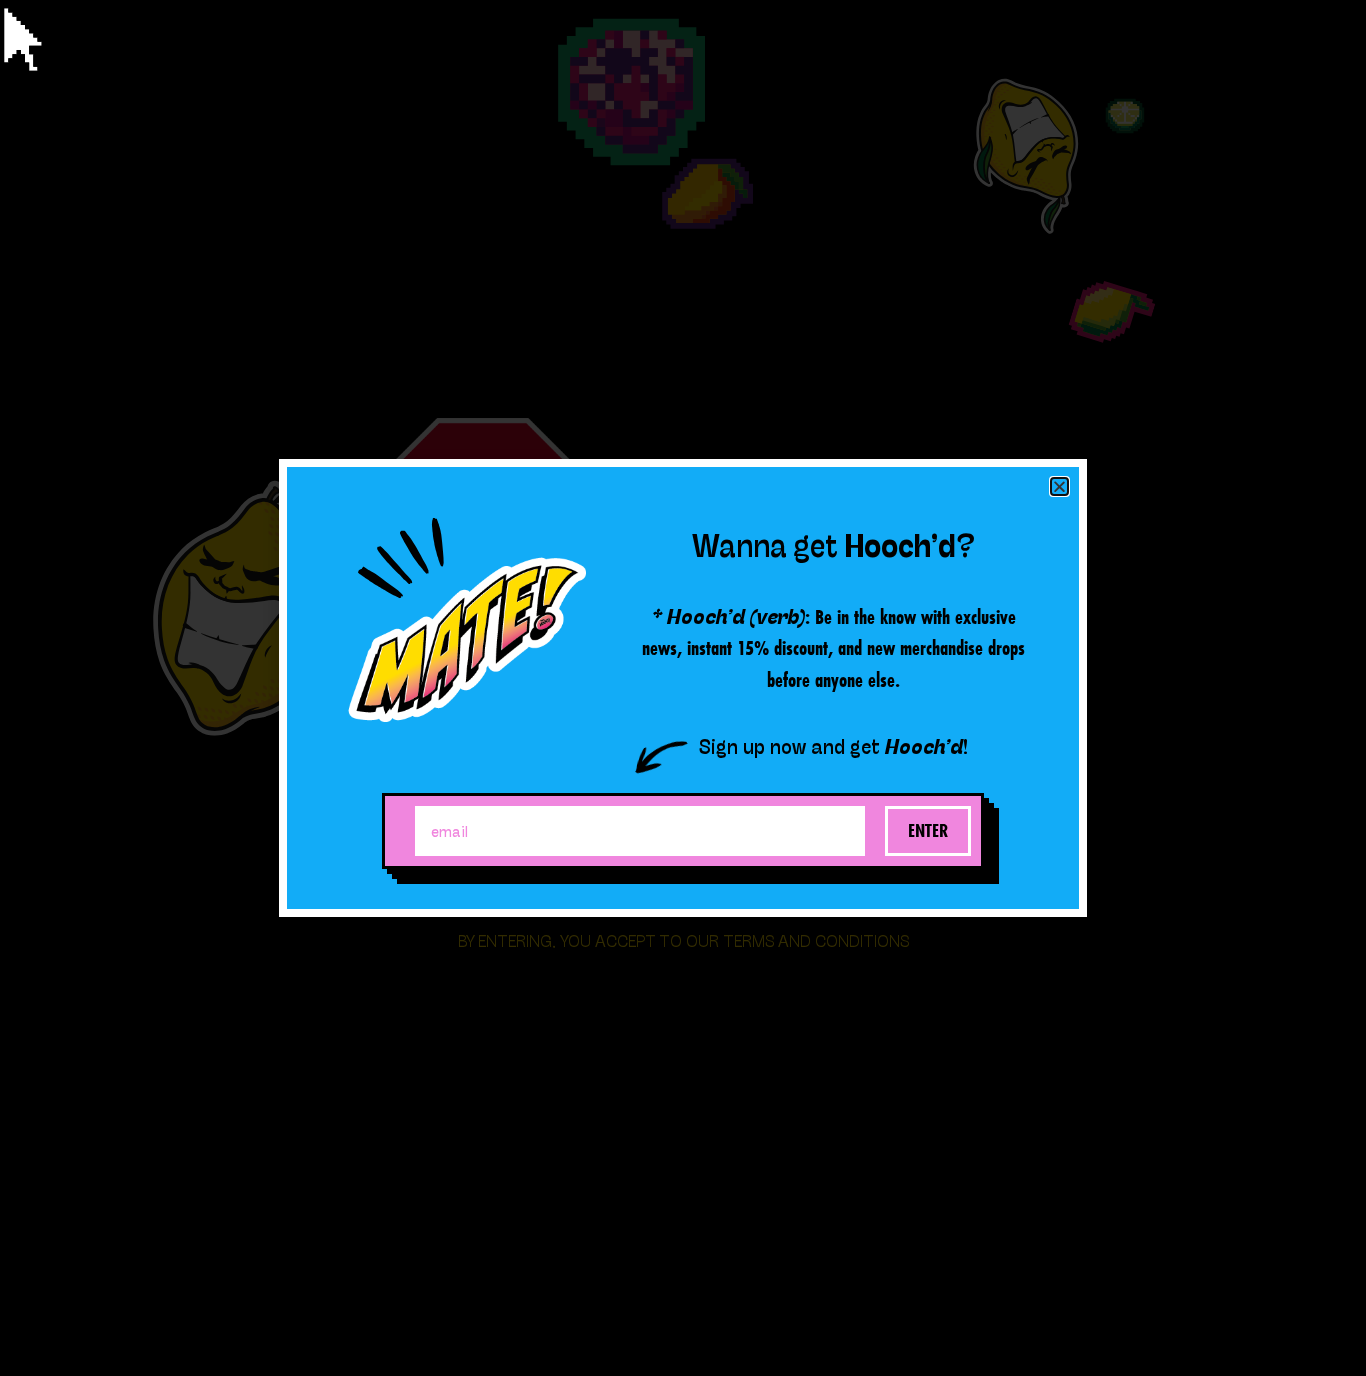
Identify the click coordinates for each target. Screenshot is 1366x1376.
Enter (928, 830)
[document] (683, 688)
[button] (1059, 486)
